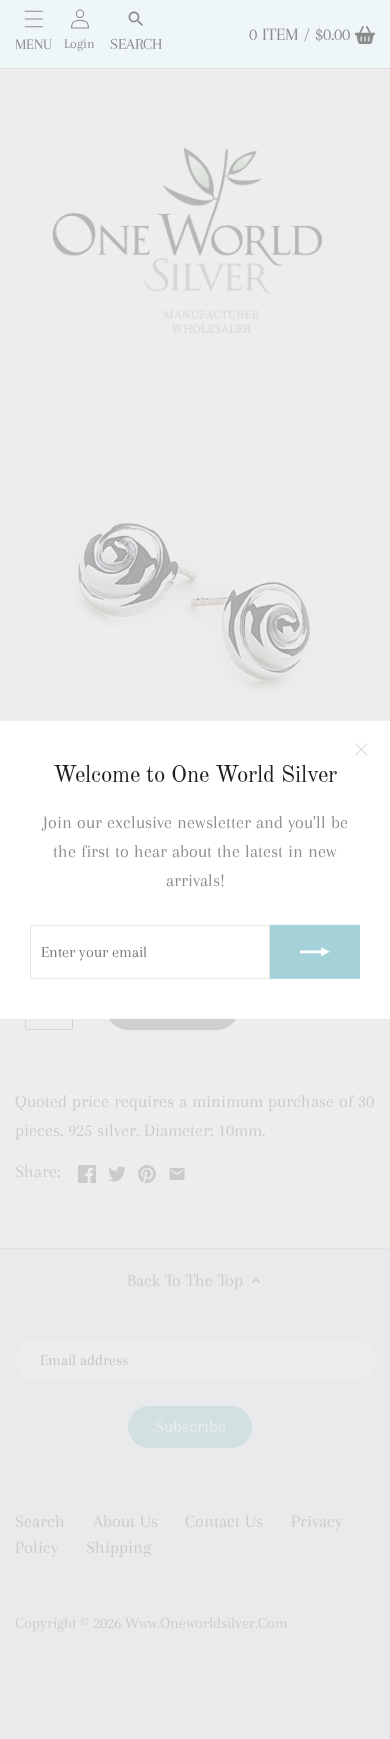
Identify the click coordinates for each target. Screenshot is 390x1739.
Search (136, 44)
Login (79, 43)
